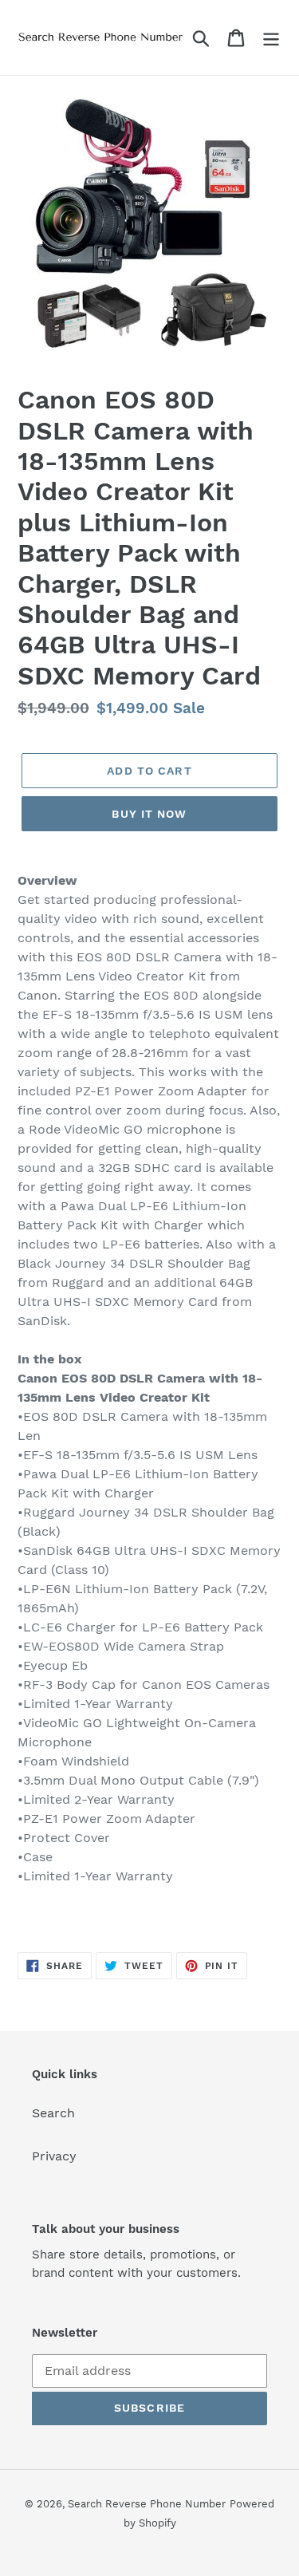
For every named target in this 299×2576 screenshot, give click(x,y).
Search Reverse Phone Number (147, 2504)
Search (53, 2113)
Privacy (54, 2156)
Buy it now (149, 814)
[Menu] (271, 38)
